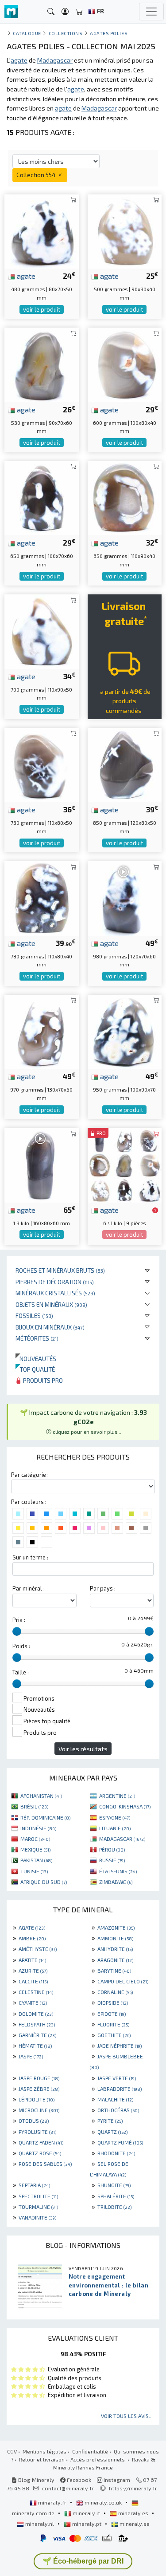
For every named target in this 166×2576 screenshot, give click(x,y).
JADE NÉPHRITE (120, 2046)
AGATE (32, 1927)
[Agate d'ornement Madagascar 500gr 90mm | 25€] (125, 230)
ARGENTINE (117, 1796)
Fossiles (34, 1316)
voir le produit (42, 309)
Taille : (21, 1672)
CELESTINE (36, 1992)
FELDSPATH (37, 2024)
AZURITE (33, 1971)
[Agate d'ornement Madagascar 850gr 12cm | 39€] (125, 764)
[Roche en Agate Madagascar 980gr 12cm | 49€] (125, 897)
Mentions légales (44, 2451)
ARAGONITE (115, 1960)
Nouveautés (36, 1359)
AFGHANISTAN (41, 1796)
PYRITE (110, 2121)
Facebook (78, 2480)
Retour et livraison (42, 2459)
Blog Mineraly (36, 2480)
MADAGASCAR (122, 1839)
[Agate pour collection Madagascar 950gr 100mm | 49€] (125, 1031)
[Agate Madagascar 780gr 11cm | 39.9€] (42, 897)
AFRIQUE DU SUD (44, 1882)
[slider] (17, 1631)
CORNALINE (115, 1992)
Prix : (19, 1620)
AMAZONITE (116, 1927)
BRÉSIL (34, 1806)
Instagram (116, 2480)
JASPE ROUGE (39, 2078)
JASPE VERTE (117, 2078)
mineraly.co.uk (103, 2502)
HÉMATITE (35, 2046)
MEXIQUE (35, 1849)
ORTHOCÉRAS (118, 2110)
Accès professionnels (98, 2459)
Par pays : (103, 1588)
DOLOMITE (36, 2014)
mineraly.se (134, 2524)
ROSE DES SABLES (45, 2164)
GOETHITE (114, 2035)
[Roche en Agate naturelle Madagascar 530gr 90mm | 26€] (42, 364)
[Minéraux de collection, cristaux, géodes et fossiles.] (11, 12)
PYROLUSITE (37, 2132)
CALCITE (33, 1981)
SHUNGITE (114, 2185)
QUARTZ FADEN (41, 2142)
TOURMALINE (38, 2207)
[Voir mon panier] (79, 12)
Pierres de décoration (55, 1282)
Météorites (37, 1338)
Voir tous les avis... (127, 2416)
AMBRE (32, 1938)
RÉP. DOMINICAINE (45, 1817)
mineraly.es (133, 2513)
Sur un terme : (30, 1557)
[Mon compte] (65, 12)
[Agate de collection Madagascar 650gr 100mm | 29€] (42, 497)
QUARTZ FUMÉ (120, 2142)
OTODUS (34, 2121)
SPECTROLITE (38, 2196)
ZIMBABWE (116, 1882)
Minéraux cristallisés (55, 1293)
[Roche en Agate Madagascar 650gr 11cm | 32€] (125, 497)
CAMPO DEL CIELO (123, 1981)
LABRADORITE (120, 2089)
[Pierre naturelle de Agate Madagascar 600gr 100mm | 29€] (125, 364)
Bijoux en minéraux (50, 1327)
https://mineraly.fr (133, 2488)
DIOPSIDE (113, 2002)
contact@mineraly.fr (68, 2488)
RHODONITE (116, 2153)
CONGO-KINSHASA (125, 1806)
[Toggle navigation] (151, 12)
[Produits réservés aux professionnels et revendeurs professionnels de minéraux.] (155, 1211)
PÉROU (112, 1849)
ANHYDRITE (115, 1949)
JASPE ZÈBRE (39, 2089)
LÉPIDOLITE (37, 2099)
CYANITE (33, 2002)
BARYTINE (114, 1971)
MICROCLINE (39, 2110)
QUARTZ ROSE (40, 2153)
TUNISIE (34, 1871)
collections (66, 33)
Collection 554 (37, 175)
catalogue (27, 33)
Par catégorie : (30, 1475)
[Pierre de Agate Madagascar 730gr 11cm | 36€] (42, 764)
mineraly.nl (40, 2524)
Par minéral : (29, 1588)
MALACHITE (115, 2099)
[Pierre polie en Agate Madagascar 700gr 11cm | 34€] (42, 631)
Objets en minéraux (51, 1304)
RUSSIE (112, 1860)
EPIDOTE (112, 2014)
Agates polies (109, 33)
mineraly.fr (52, 2502)
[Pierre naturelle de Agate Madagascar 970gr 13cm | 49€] (42, 1031)
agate (25, 276)
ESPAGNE (115, 1817)
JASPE (31, 2056)
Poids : (21, 1646)
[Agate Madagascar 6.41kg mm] (125, 1164)
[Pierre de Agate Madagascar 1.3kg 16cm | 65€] (42, 1164)
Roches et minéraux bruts (60, 1270)
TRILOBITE (114, 2207)
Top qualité (35, 1369)
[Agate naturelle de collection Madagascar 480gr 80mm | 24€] (42, 230)
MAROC (35, 1839)
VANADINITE (37, 2217)
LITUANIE (115, 1828)
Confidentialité (90, 2451)
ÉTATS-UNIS (118, 1871)
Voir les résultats (83, 1749)
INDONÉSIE (38, 1828)
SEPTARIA (34, 2185)
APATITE (32, 1960)
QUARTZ (112, 2132)
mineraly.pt (87, 2524)
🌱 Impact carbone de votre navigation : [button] (83, 1422)
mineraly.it (86, 2513)
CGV (12, 2451)
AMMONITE (115, 1938)
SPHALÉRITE (116, 2196)
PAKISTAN (36, 1860)
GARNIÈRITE (37, 2035)
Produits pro (42, 1380)
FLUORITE (113, 2024)
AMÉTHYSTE (38, 1949)
